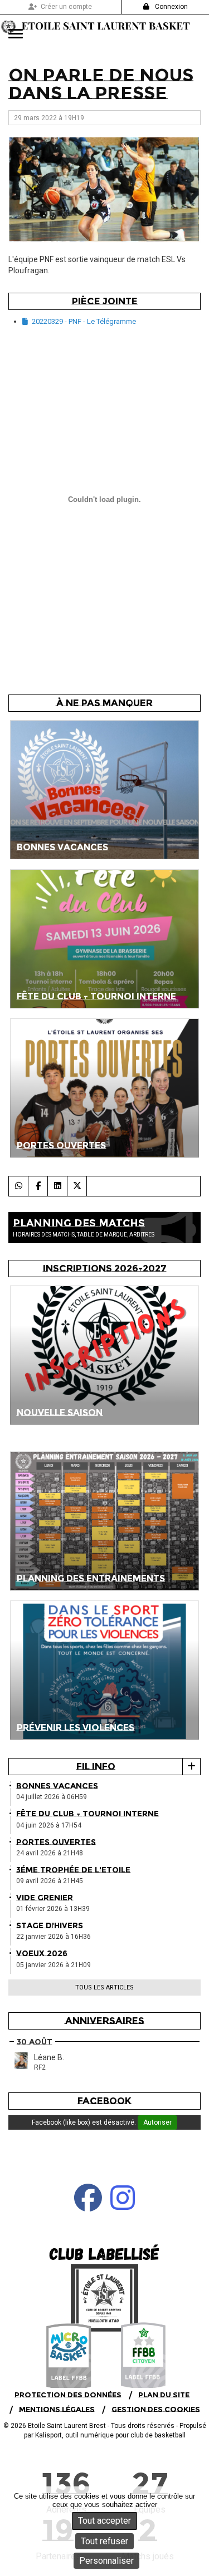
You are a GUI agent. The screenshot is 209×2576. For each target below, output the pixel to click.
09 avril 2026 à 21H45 (50, 1881)
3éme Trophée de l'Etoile (73, 1870)
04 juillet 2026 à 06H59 (52, 1797)
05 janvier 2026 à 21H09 (54, 1965)
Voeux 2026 (42, 1953)
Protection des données (68, 2395)
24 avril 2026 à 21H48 (50, 1853)
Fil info (96, 1766)
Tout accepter (104, 2521)
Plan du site (164, 2395)
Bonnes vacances (57, 1786)
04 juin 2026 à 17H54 (49, 1825)
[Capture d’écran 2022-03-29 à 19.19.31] (104, 189)
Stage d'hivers (50, 1925)
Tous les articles (104, 1988)
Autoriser (157, 2122)
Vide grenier (45, 1898)
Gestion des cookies (156, 2409)
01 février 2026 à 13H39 (53, 1909)
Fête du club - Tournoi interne (88, 1814)
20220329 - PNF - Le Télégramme (84, 321)
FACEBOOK (104, 2101)
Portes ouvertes (56, 1842)
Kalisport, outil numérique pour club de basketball (110, 2435)
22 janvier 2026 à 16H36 (54, 1937)
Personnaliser (106, 2561)
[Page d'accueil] (104, 2307)
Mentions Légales (57, 2409)
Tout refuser (104, 2541)
